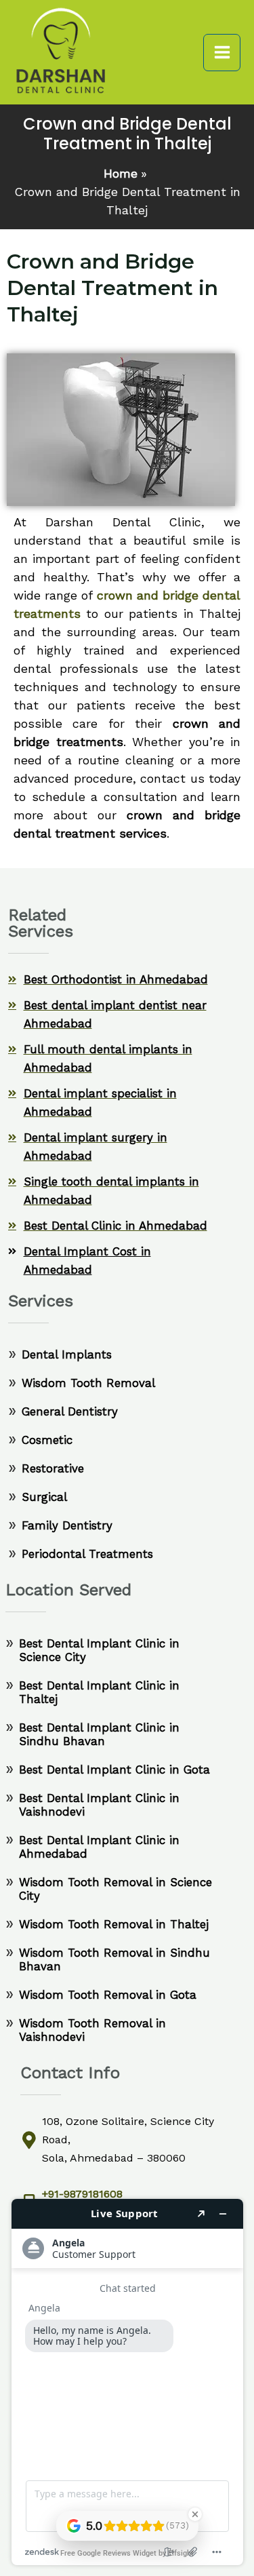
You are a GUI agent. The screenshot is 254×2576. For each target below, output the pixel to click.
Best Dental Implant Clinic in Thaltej (99, 1692)
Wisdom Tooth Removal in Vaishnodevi (92, 2030)
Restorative (53, 1468)
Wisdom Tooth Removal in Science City (115, 1889)
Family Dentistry (67, 1525)
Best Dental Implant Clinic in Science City (99, 1650)
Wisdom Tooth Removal (88, 1383)
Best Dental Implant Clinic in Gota (114, 1770)
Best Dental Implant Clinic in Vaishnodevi (99, 1805)
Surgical (44, 1497)
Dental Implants (67, 1354)
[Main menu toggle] (222, 53)
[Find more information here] (127, 2382)
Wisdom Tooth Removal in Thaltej (114, 1924)
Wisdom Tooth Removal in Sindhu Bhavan (114, 1959)
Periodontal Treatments (87, 1554)
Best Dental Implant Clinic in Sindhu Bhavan (99, 1734)
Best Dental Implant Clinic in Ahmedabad (99, 1847)
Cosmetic (47, 1440)
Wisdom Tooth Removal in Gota (108, 1995)
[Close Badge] (195, 2514)
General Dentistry (70, 1411)
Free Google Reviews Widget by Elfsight (127, 2553)
